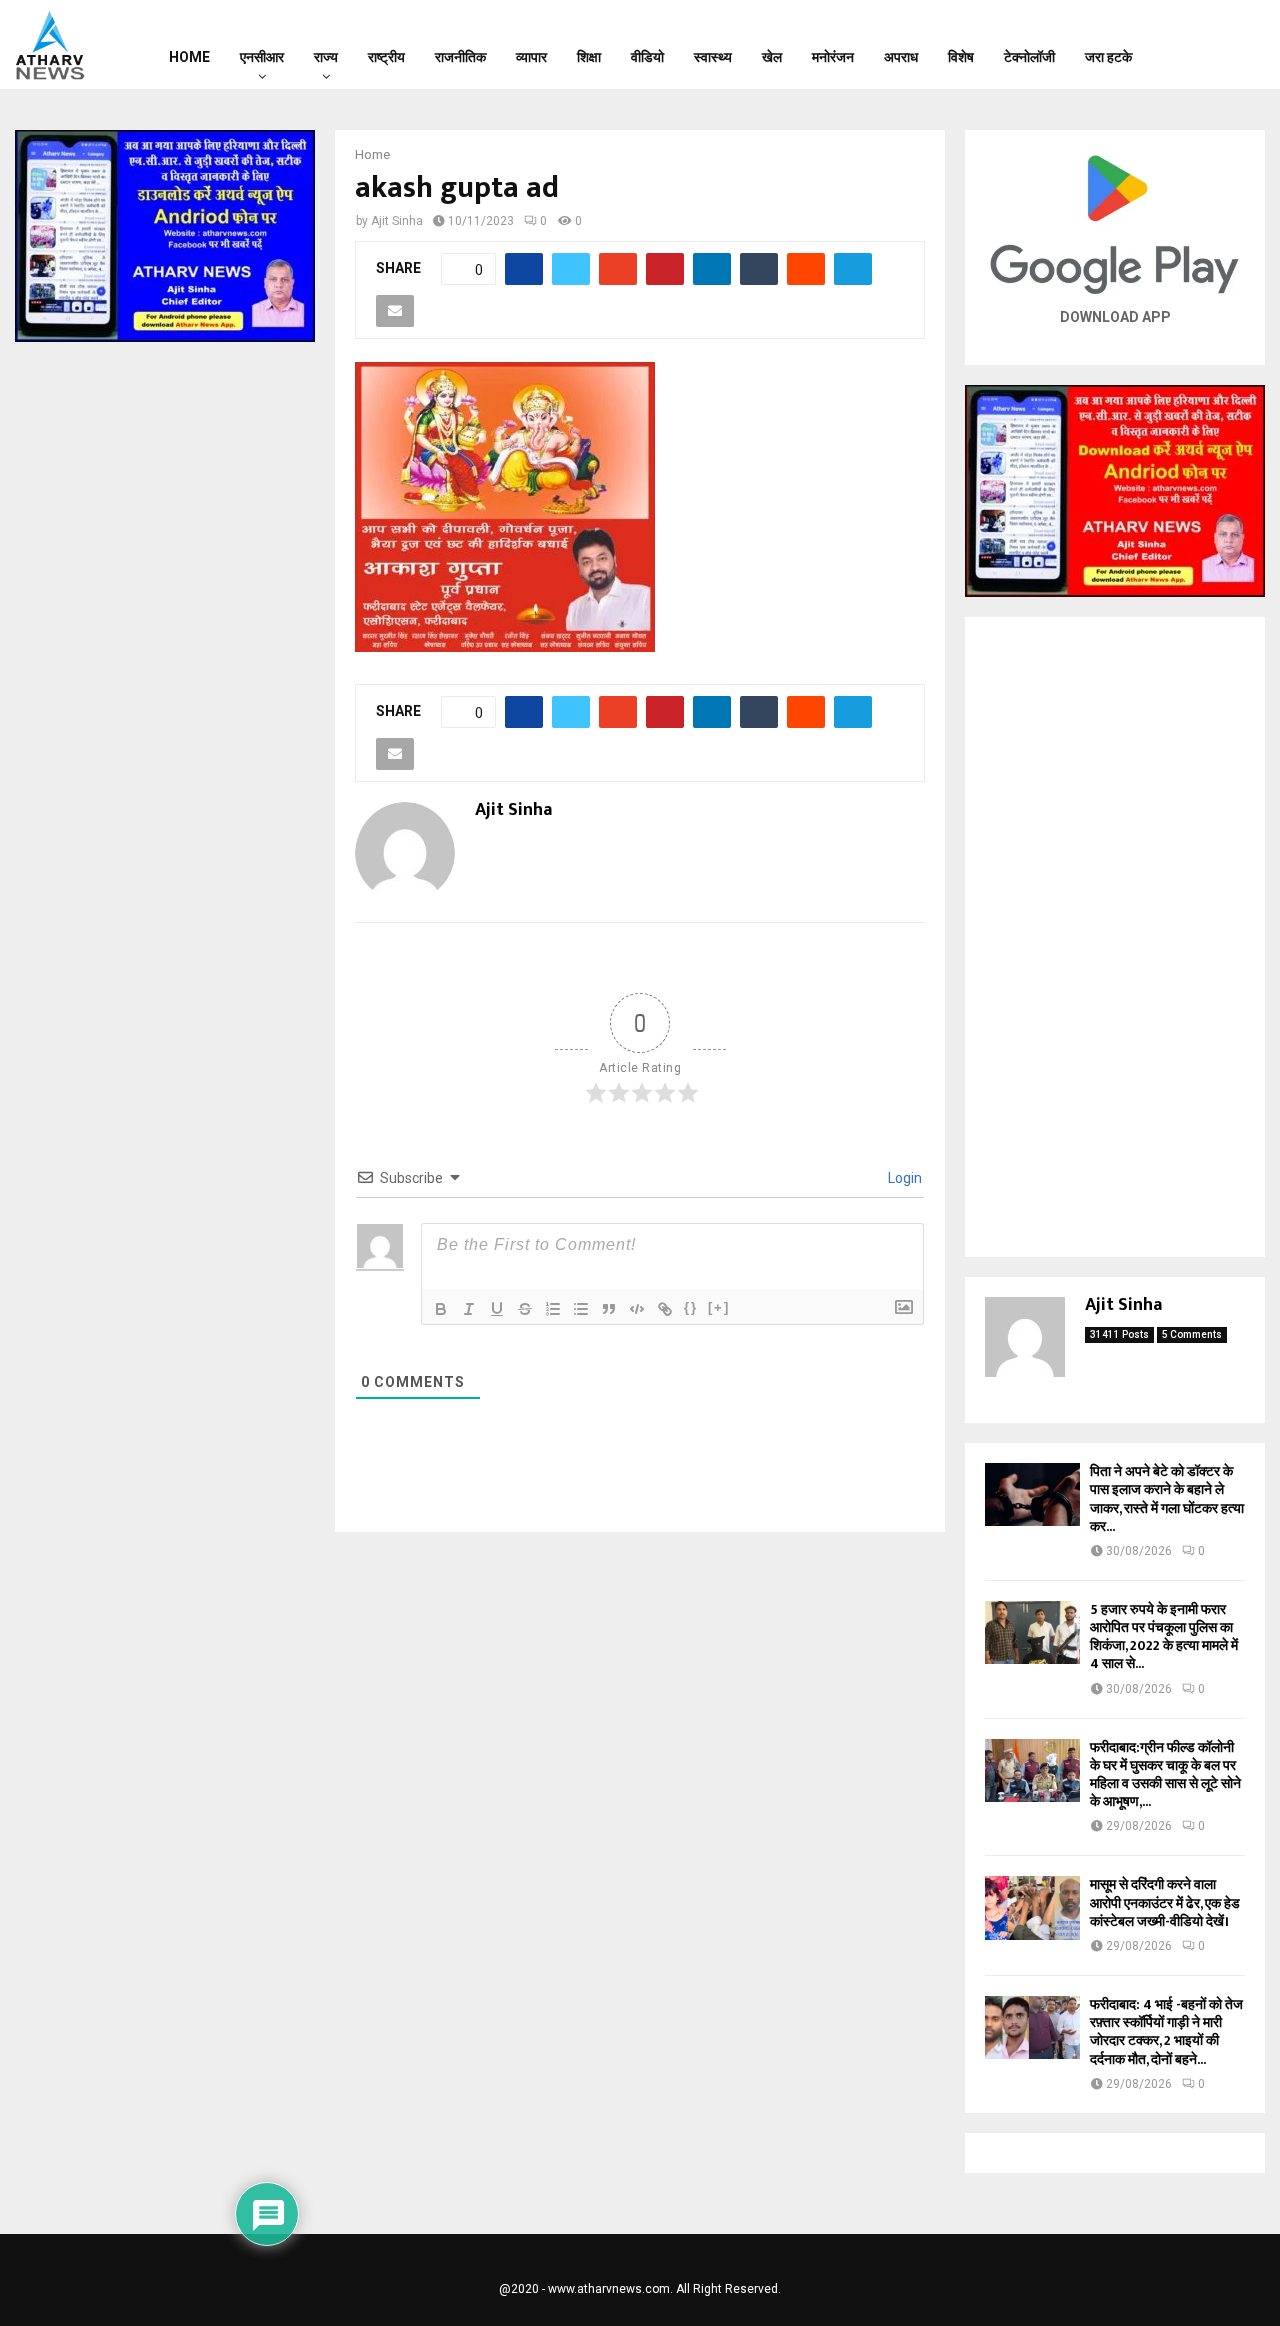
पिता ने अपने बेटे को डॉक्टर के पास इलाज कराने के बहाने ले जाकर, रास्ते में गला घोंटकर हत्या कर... (1167, 1499)
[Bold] (441, 1309)
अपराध (901, 57)
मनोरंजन (833, 57)
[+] (719, 1307)
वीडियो (647, 57)
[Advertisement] (1115, 937)
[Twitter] (1216, 45)
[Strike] (525, 1309)
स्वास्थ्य (713, 57)
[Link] (665, 1309)
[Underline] (497, 1309)
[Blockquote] (609, 1309)
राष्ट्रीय (386, 57)
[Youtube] (1242, 45)
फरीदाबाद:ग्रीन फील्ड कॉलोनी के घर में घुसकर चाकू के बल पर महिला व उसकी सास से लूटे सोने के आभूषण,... (1165, 1775)
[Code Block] (637, 1309)
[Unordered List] (581, 1309)
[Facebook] (1190, 45)
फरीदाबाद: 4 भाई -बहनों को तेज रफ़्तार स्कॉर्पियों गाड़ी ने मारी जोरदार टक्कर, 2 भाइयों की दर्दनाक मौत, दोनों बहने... (1166, 2032)
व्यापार (531, 57)
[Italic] (469, 1309)
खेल (772, 57)
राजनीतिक (460, 57)
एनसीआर (262, 57)
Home (189, 57)
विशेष (961, 57)
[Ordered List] (553, 1309)
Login (903, 1178)
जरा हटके (1108, 57)
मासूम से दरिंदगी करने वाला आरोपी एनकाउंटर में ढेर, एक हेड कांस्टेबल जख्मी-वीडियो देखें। (1165, 1902)
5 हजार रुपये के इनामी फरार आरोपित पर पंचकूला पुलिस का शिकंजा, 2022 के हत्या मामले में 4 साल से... (1164, 1637)
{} (691, 1307)
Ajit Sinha (397, 221)
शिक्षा (589, 57)
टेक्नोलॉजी (1029, 57)
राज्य (326, 57)
